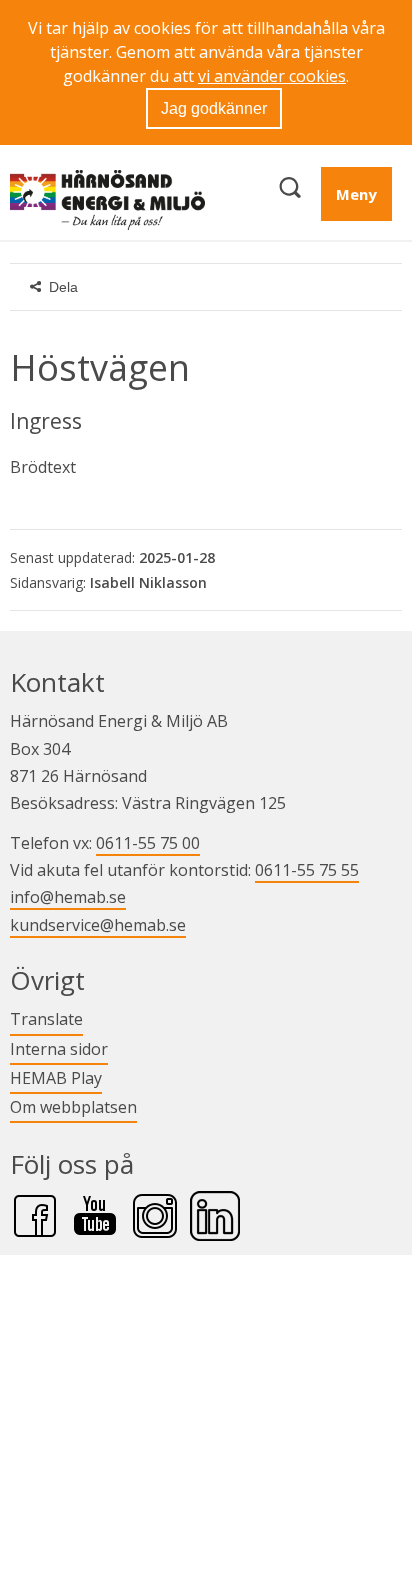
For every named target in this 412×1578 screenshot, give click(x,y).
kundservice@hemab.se (98, 925)
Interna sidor (59, 1048)
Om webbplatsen (73, 1107)
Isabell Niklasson (148, 582)
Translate (46, 1018)
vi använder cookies (272, 76)
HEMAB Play (56, 1077)
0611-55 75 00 (148, 843)
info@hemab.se (68, 897)
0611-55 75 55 (307, 870)
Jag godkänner (214, 108)
